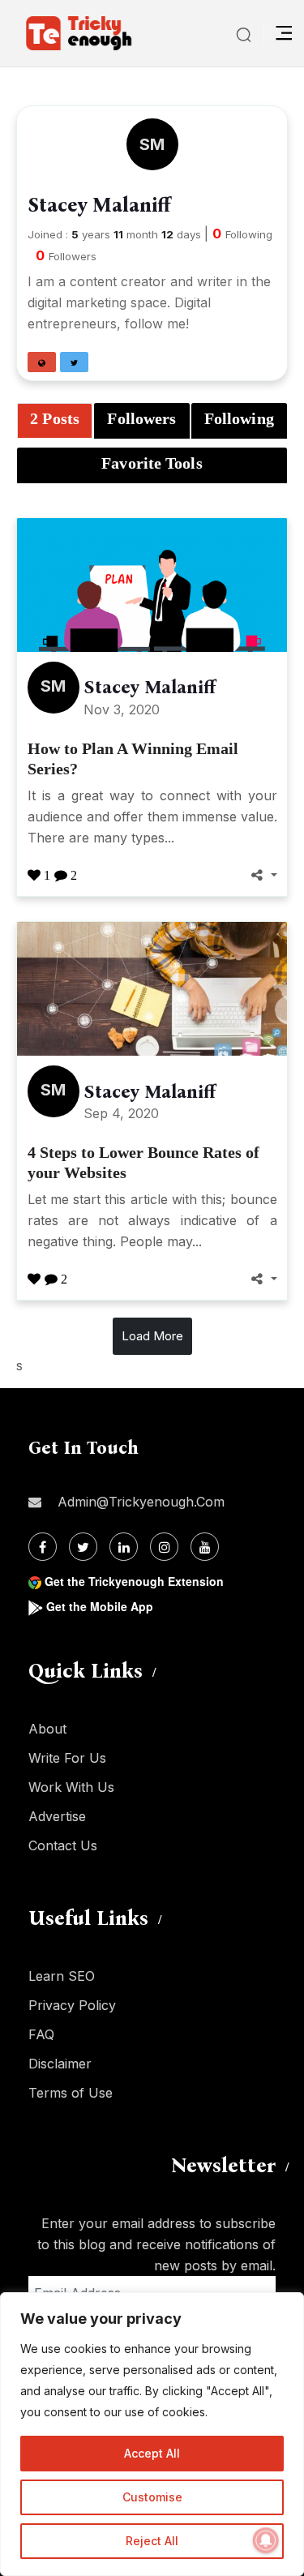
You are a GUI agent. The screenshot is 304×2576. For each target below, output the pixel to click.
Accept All (152, 2453)
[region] (152, 2434)
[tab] (55, 421)
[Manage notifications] (266, 2540)
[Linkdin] (124, 1547)
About (47, 1729)
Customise (152, 2497)
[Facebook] (43, 1547)
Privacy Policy (72, 2005)
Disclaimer (60, 2064)
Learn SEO (62, 1976)
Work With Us (71, 1787)
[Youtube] (205, 1547)
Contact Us (63, 1845)
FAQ (41, 2034)
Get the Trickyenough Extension (134, 1581)
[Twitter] (83, 1547)
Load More (152, 1336)
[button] (42, 362)
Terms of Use (71, 2093)
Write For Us (67, 1758)
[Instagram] (164, 1547)
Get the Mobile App (100, 1606)
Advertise (57, 1816)
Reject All (152, 2541)
